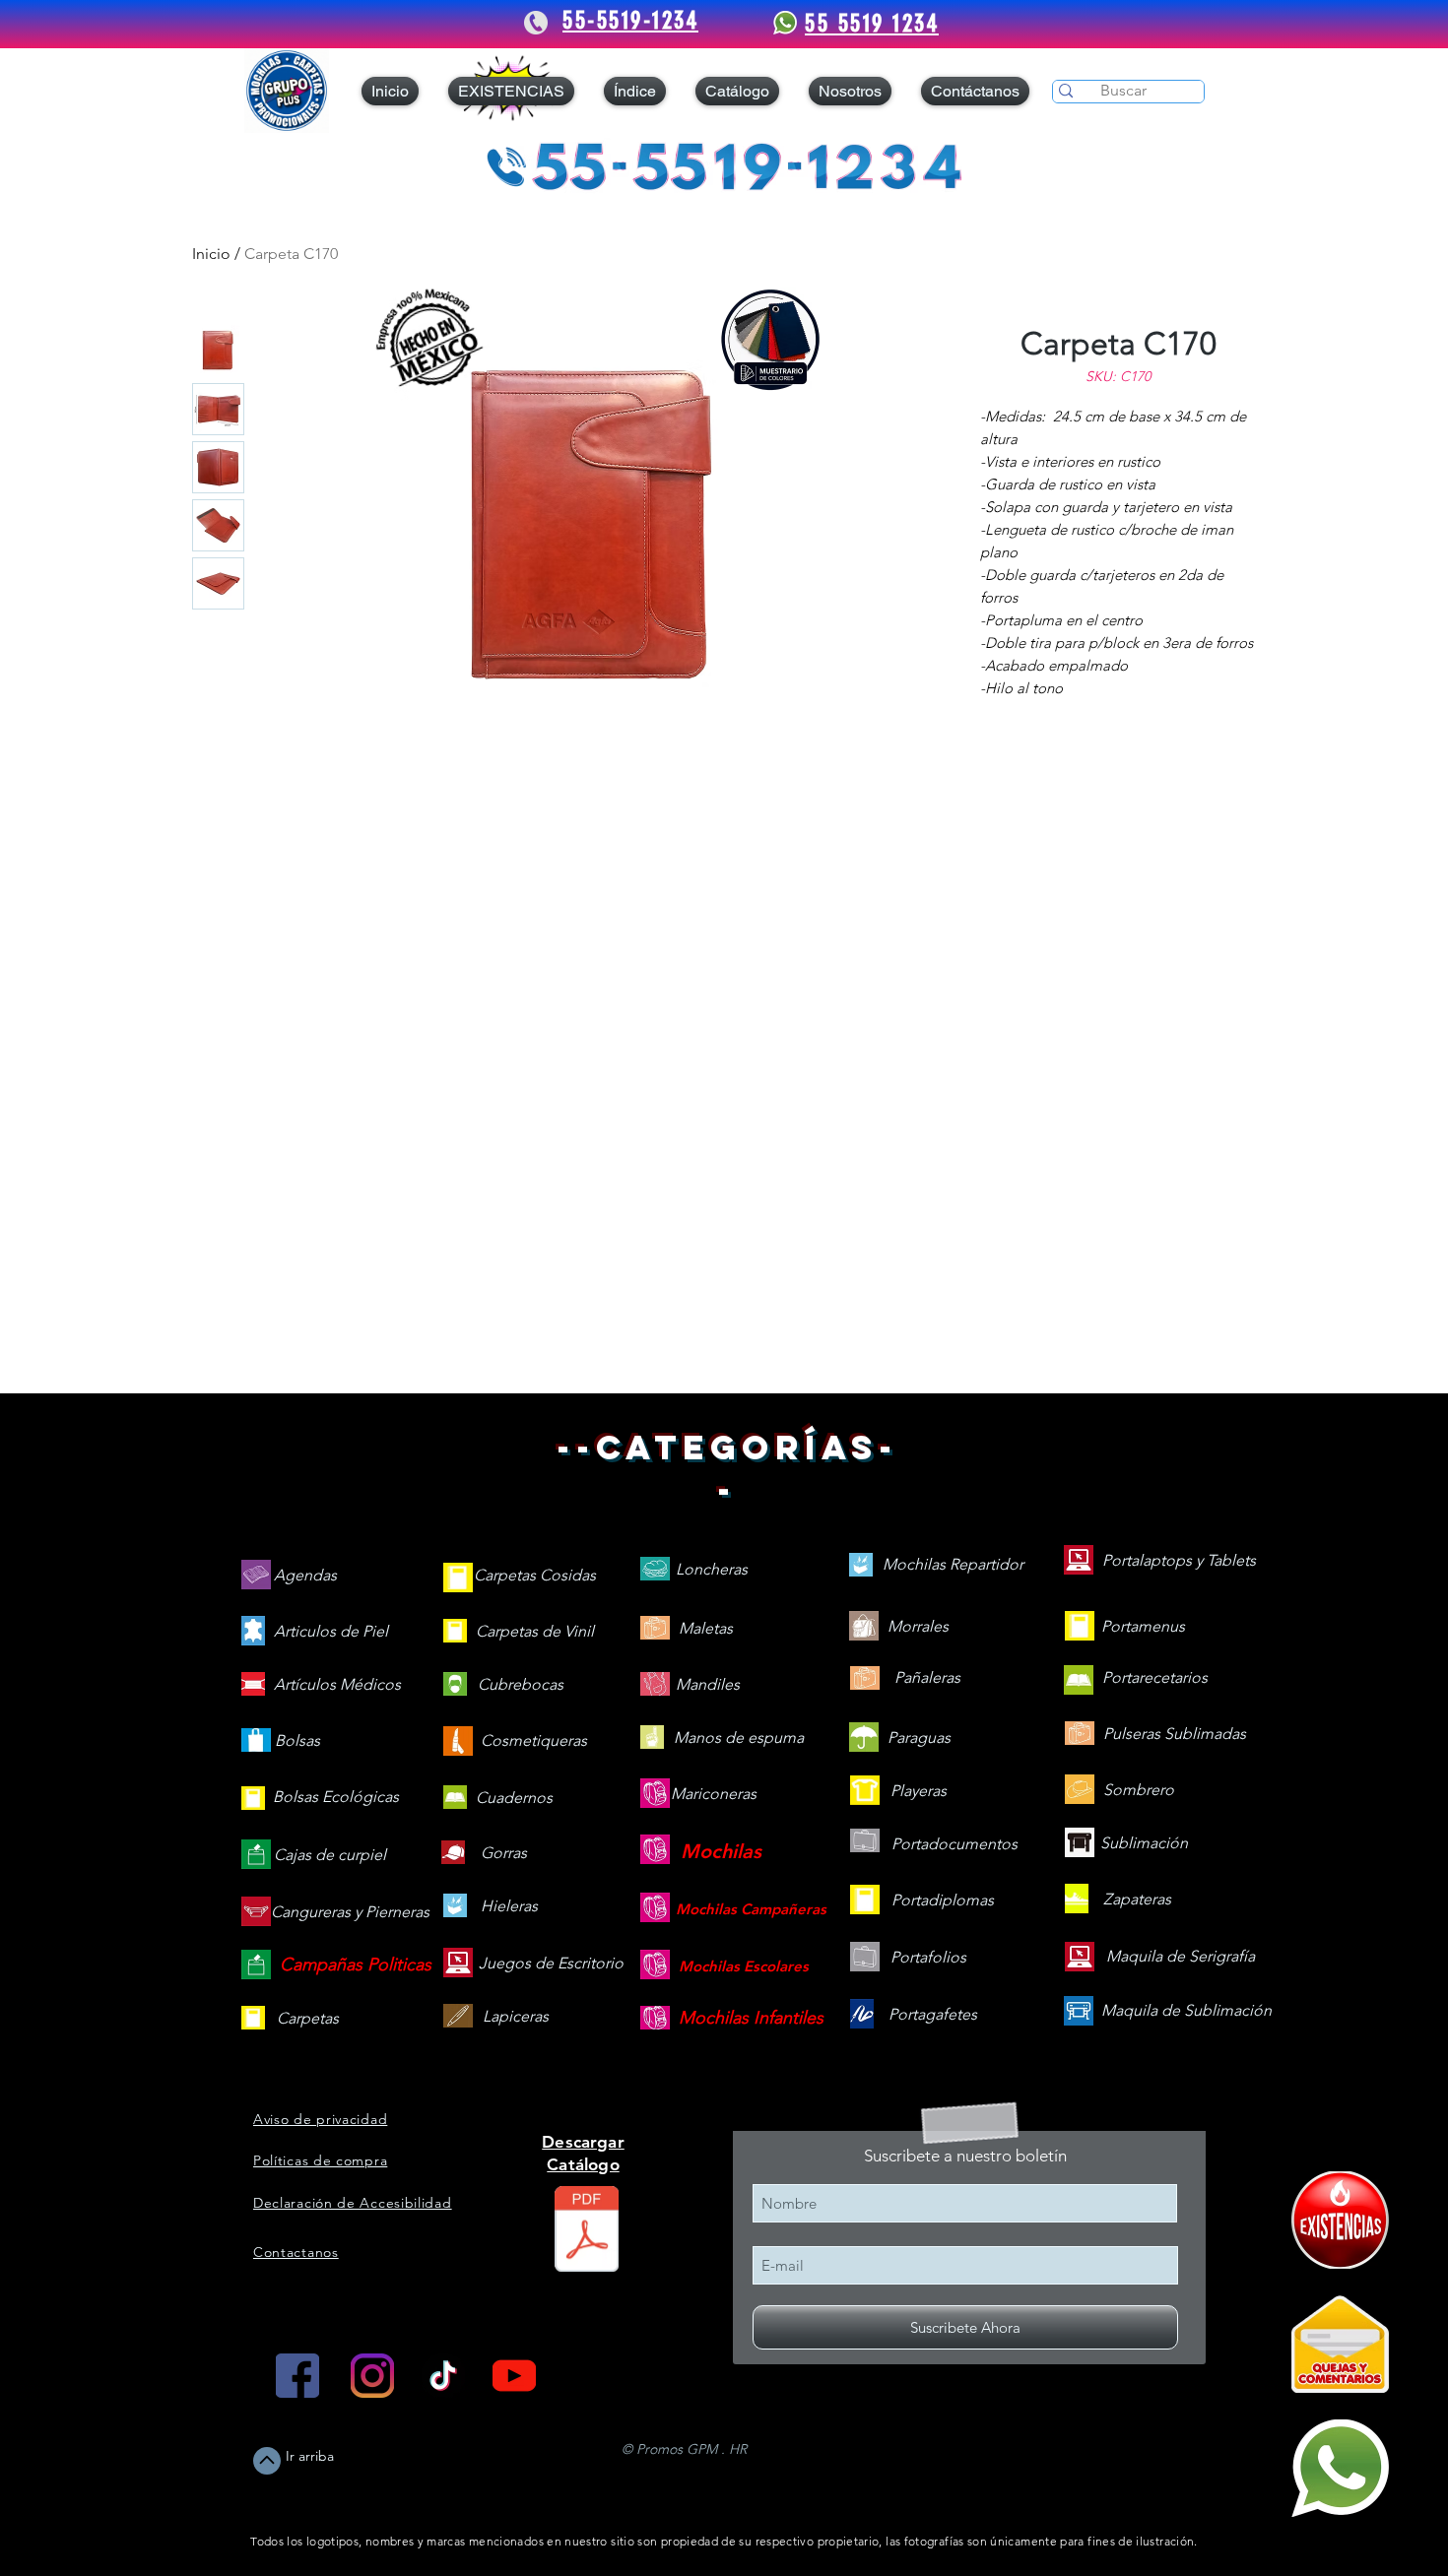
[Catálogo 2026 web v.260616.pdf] (587, 2231)
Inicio (211, 254)
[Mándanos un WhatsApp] (1340, 2468)
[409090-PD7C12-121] (1340, 2220)
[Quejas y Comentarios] (1340, 2344)
